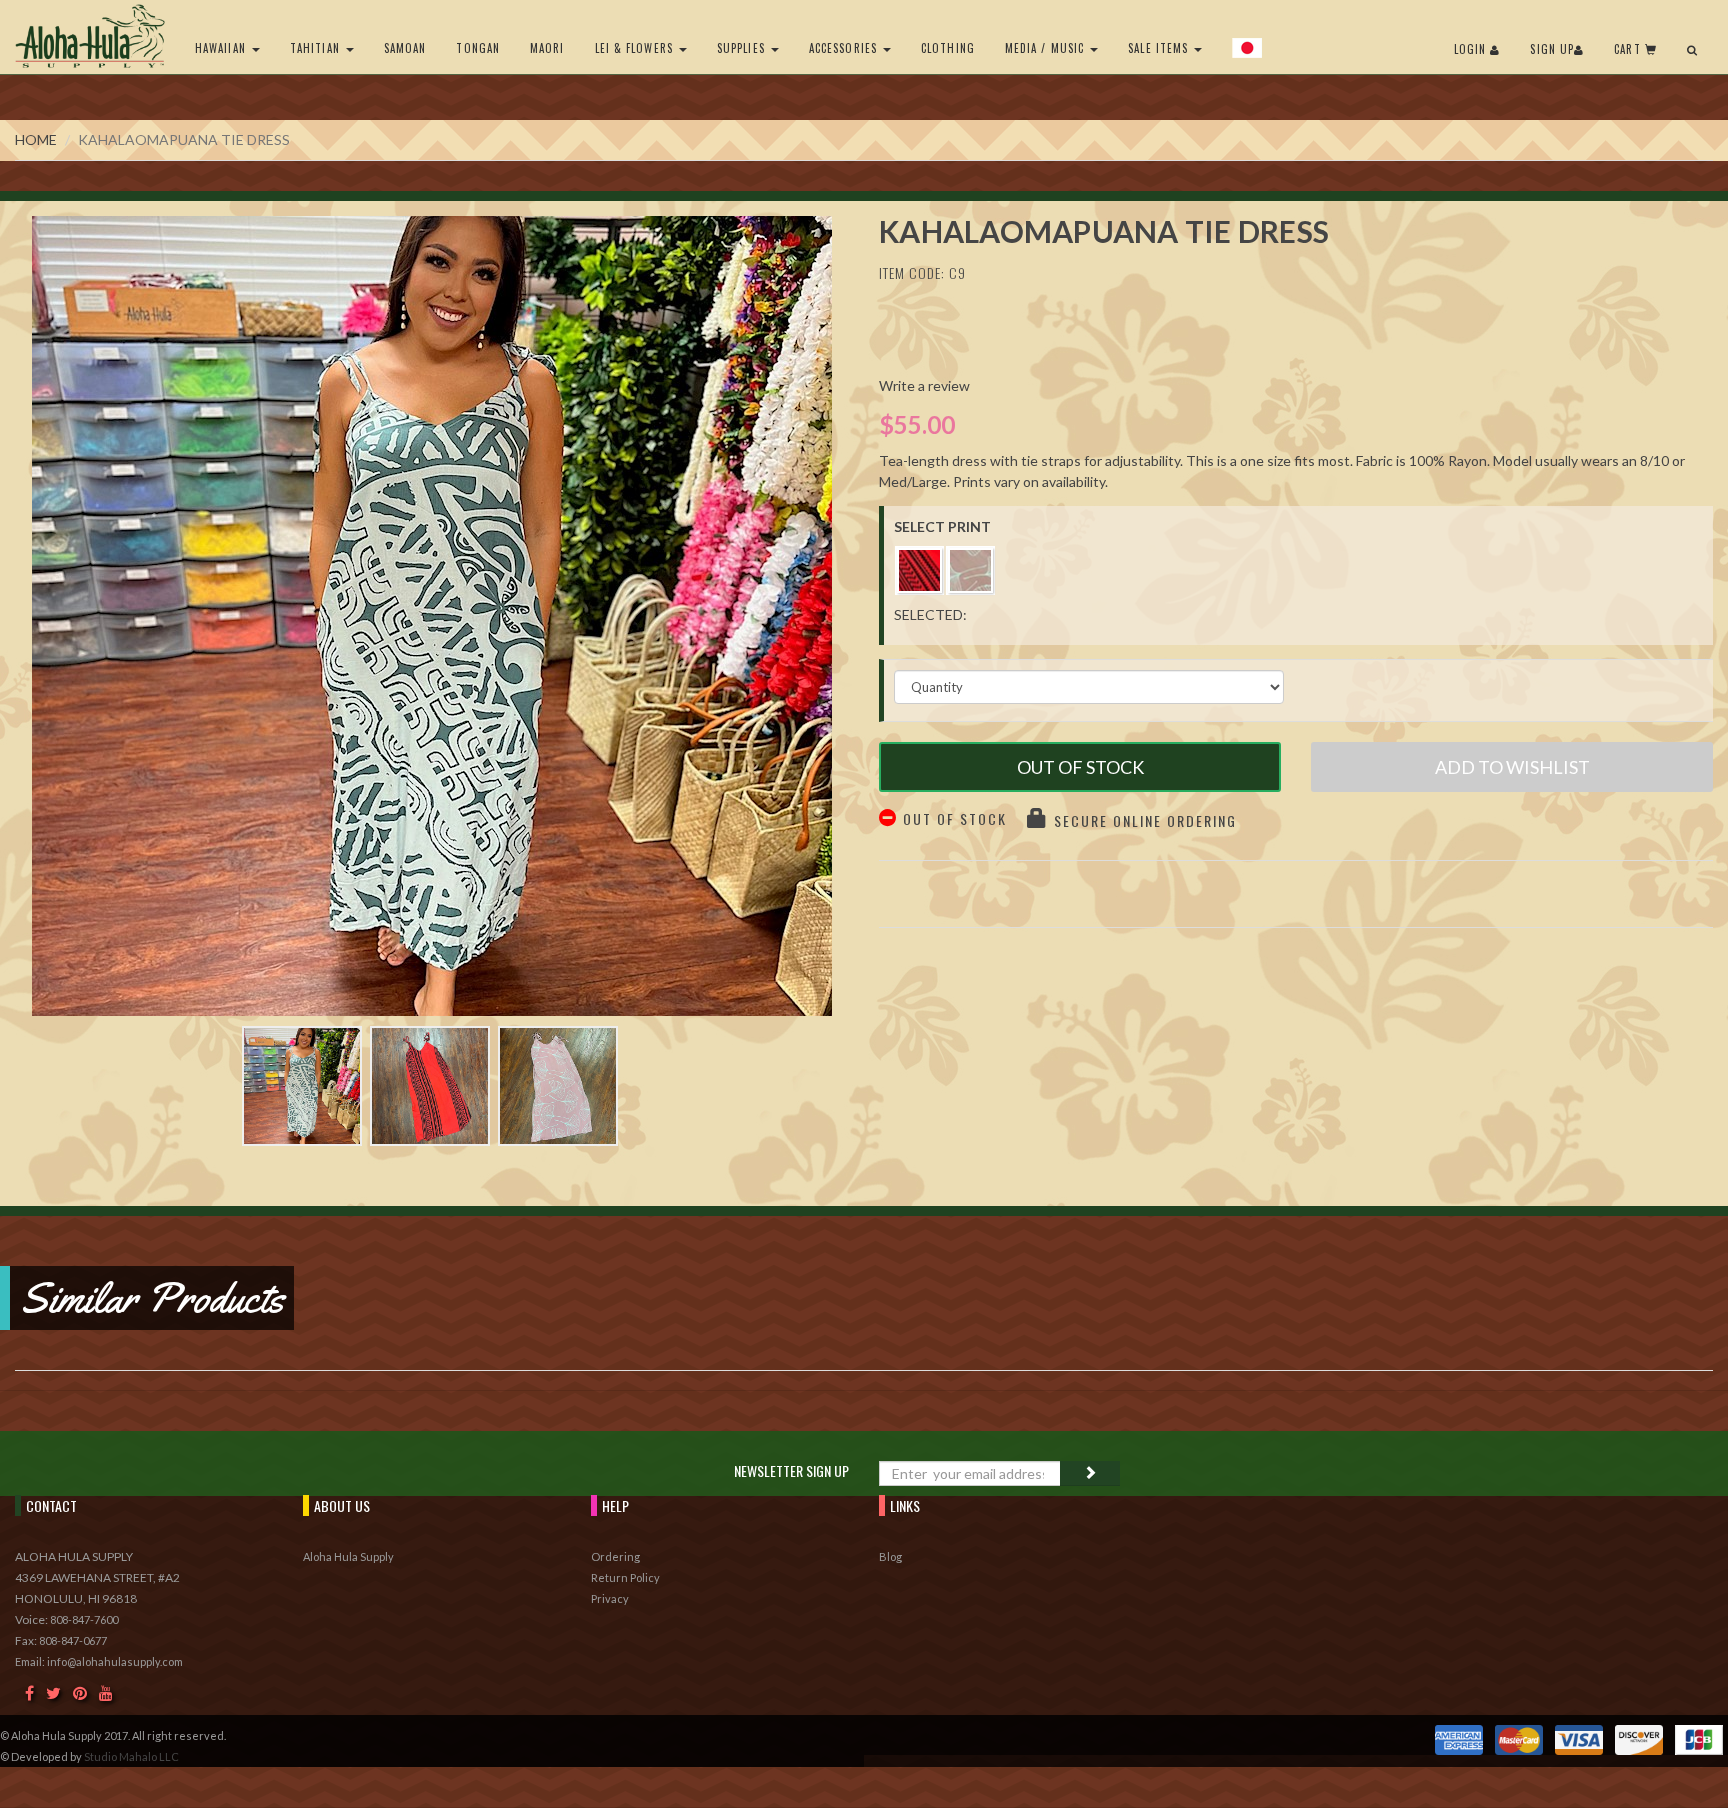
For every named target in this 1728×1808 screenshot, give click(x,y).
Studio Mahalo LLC (131, 1756)
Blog (890, 1556)
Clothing (948, 48)
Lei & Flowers (636, 48)
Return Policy (625, 1577)
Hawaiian (222, 48)
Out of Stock (1080, 767)
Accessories (845, 48)
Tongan (478, 48)
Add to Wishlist (1512, 767)
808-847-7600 (84, 1619)
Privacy (610, 1598)
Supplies (743, 48)
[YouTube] (106, 1692)
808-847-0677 (73, 1640)
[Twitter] (53, 1692)
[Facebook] (29, 1692)
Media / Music (1046, 48)
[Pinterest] (80, 1692)
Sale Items (1160, 48)
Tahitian (317, 48)
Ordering (615, 1556)
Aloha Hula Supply (348, 1556)
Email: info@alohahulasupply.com (99, 1661)
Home (36, 139)
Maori (547, 48)
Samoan (405, 48)
